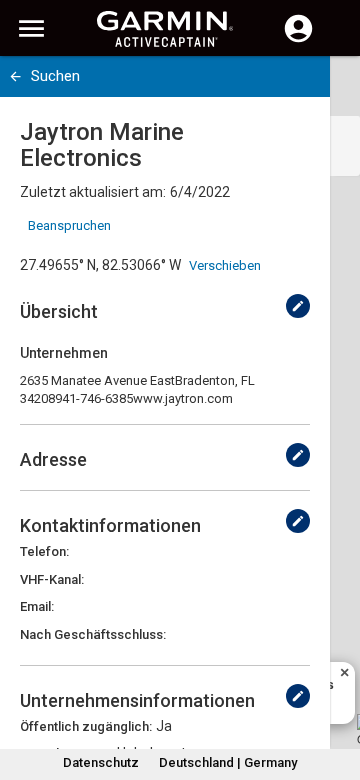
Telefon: (44, 551)
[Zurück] (15, 76)
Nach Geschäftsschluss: (93, 634)
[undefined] (298, 306)
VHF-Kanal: (52, 579)
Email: (37, 606)
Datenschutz (101, 762)
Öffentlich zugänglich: (86, 726)
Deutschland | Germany (228, 762)
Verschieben (225, 265)
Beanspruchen (69, 225)
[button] (335, 689)
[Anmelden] (298, 40)
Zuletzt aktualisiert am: (93, 192)
